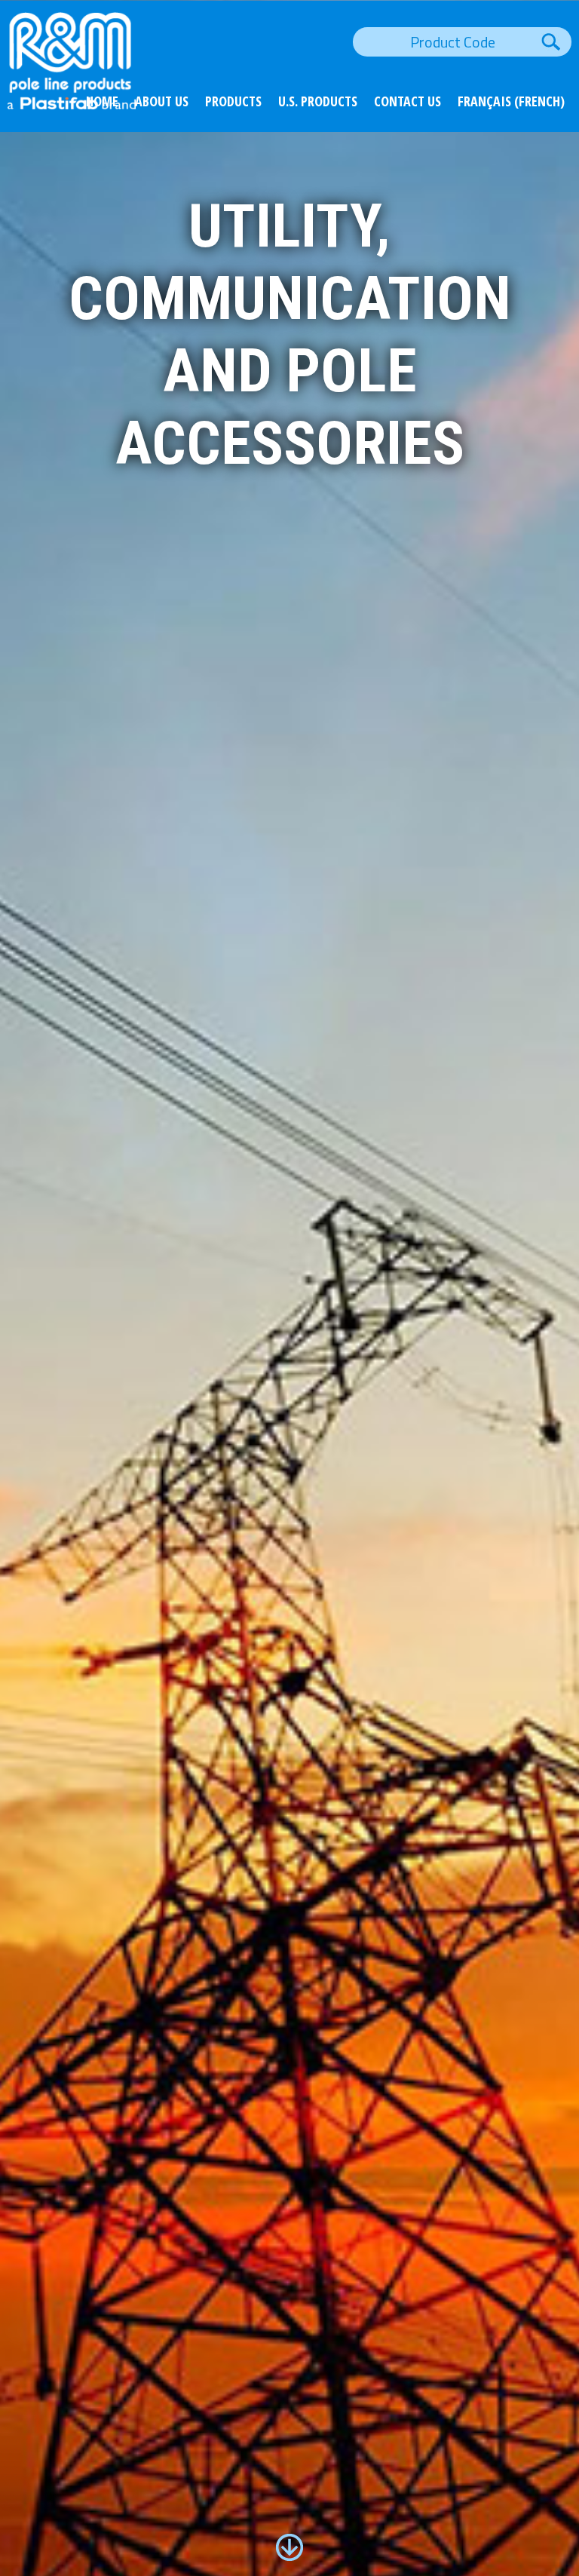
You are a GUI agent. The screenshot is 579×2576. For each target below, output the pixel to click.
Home (102, 101)
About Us (162, 101)
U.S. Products (318, 101)
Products (233, 101)
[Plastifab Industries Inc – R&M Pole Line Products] (72, 104)
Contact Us (407, 101)
